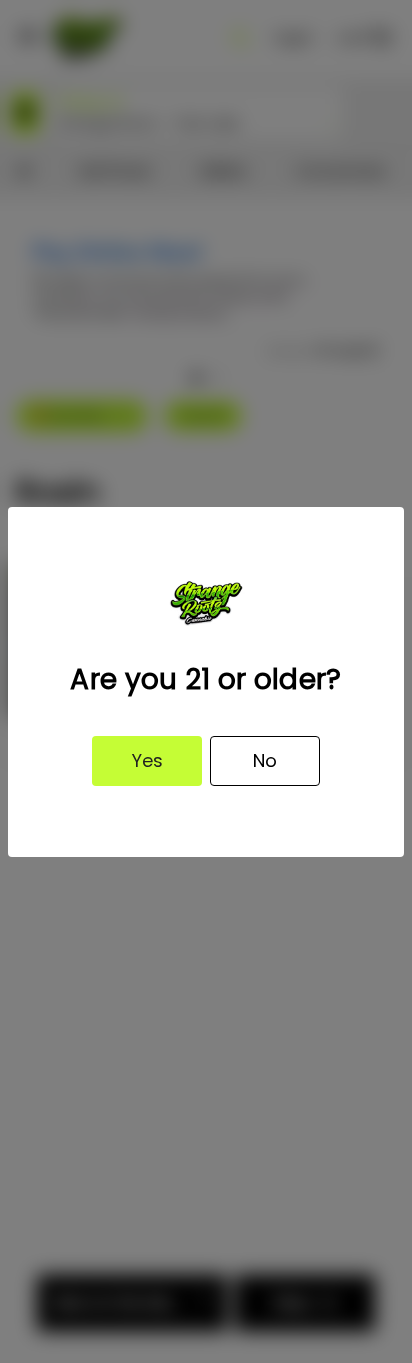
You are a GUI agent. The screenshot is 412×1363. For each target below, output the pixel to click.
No (265, 760)
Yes (147, 760)
